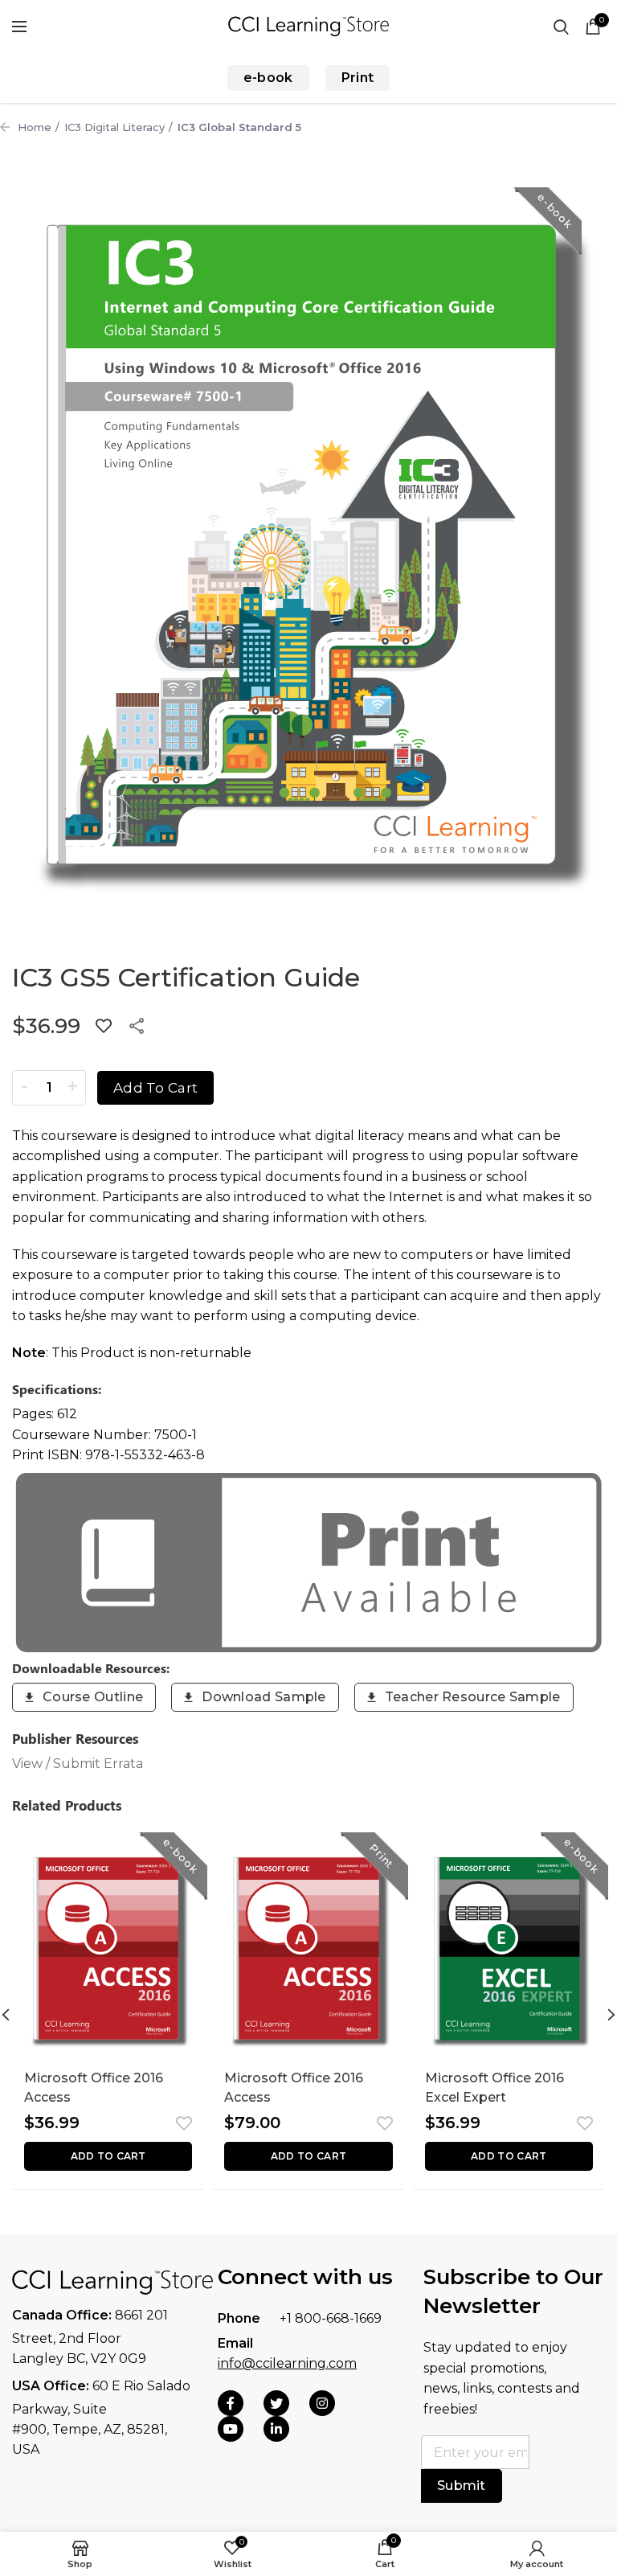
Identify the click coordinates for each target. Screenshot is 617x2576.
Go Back (5, 127)
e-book (268, 78)
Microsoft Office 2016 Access (94, 2088)
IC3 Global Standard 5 (239, 127)
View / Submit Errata (78, 1764)
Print (358, 78)
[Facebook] (231, 2403)
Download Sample (264, 1697)
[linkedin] (276, 2429)
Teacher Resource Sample (473, 1697)
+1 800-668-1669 (331, 2318)
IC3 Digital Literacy (114, 127)
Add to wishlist (104, 1026)
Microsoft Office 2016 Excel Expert (494, 2088)
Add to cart (155, 1088)
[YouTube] (231, 2429)
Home (35, 127)
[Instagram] (322, 2403)
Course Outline (93, 1697)
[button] (108, 2156)
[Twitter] (276, 2403)
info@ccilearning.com (287, 2363)
